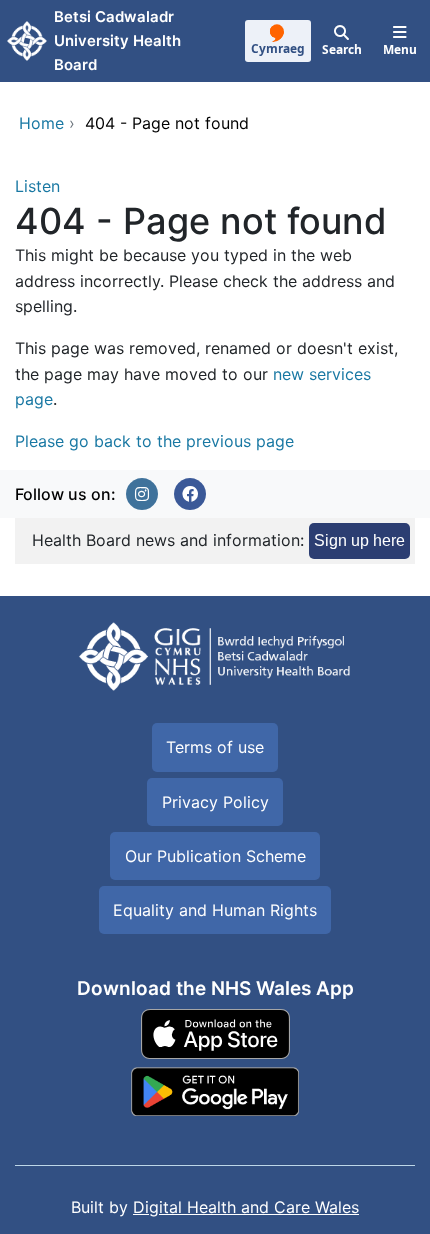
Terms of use (215, 747)
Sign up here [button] (359, 540)
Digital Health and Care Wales (246, 1207)
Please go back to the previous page (154, 441)
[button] (142, 494)
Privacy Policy (215, 802)
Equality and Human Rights (215, 910)
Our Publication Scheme (215, 856)
